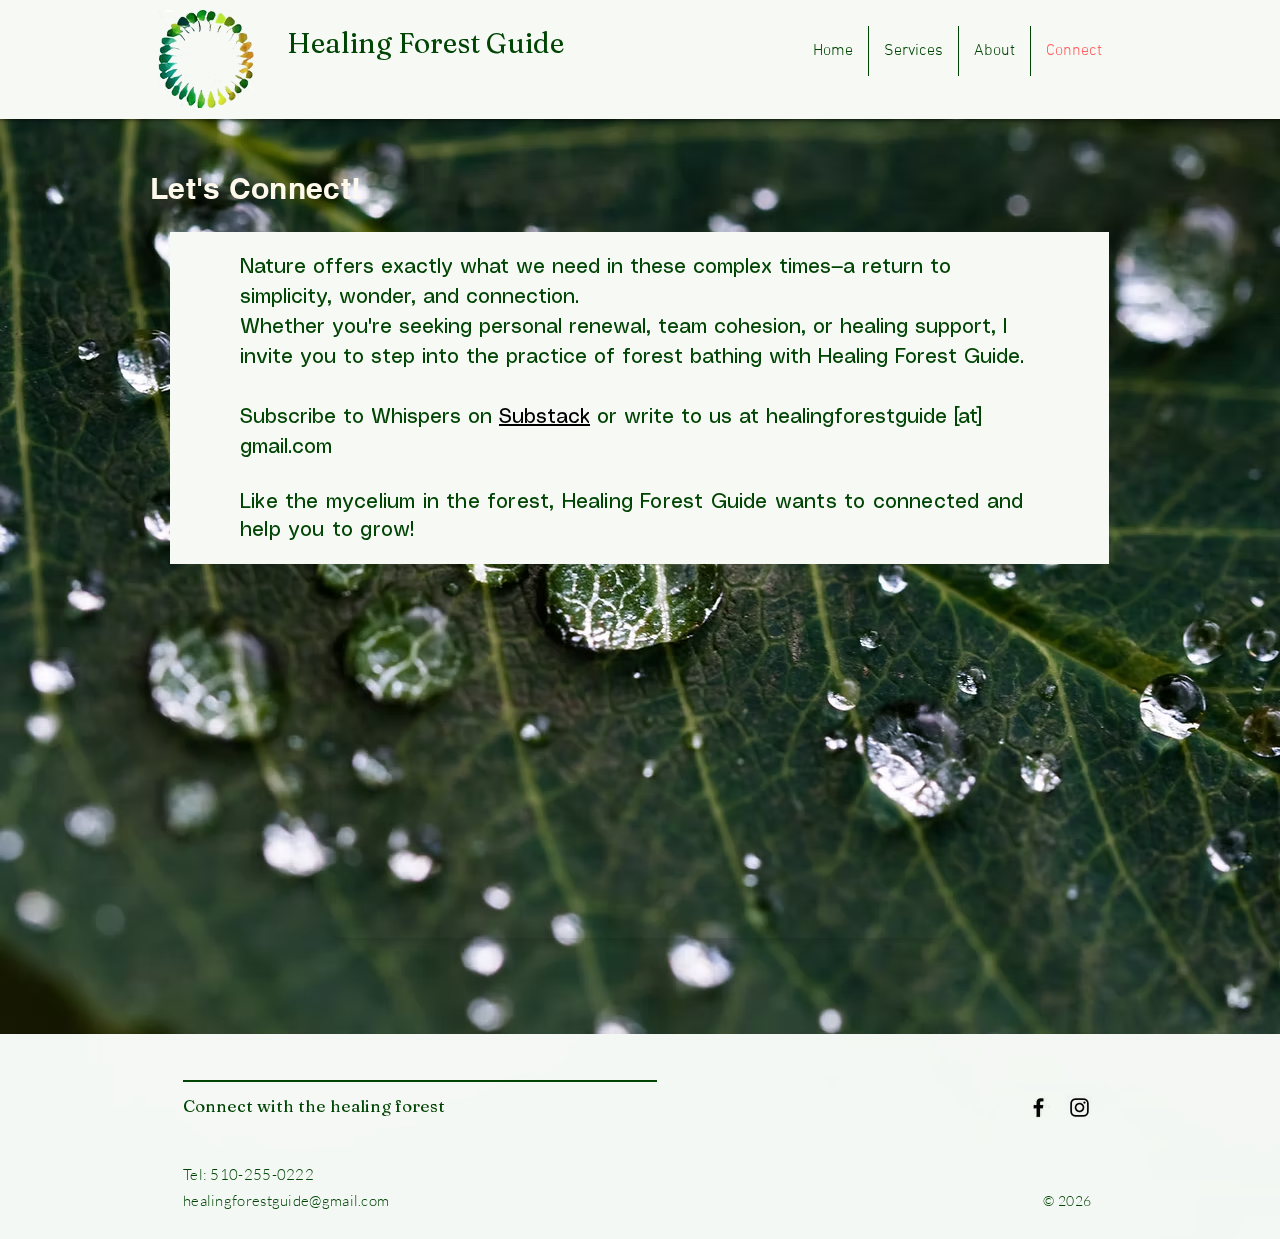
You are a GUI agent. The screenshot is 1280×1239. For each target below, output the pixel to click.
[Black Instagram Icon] (1079, 1107)
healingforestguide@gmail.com (286, 1200)
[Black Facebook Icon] (1038, 1107)
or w (570, 417)
